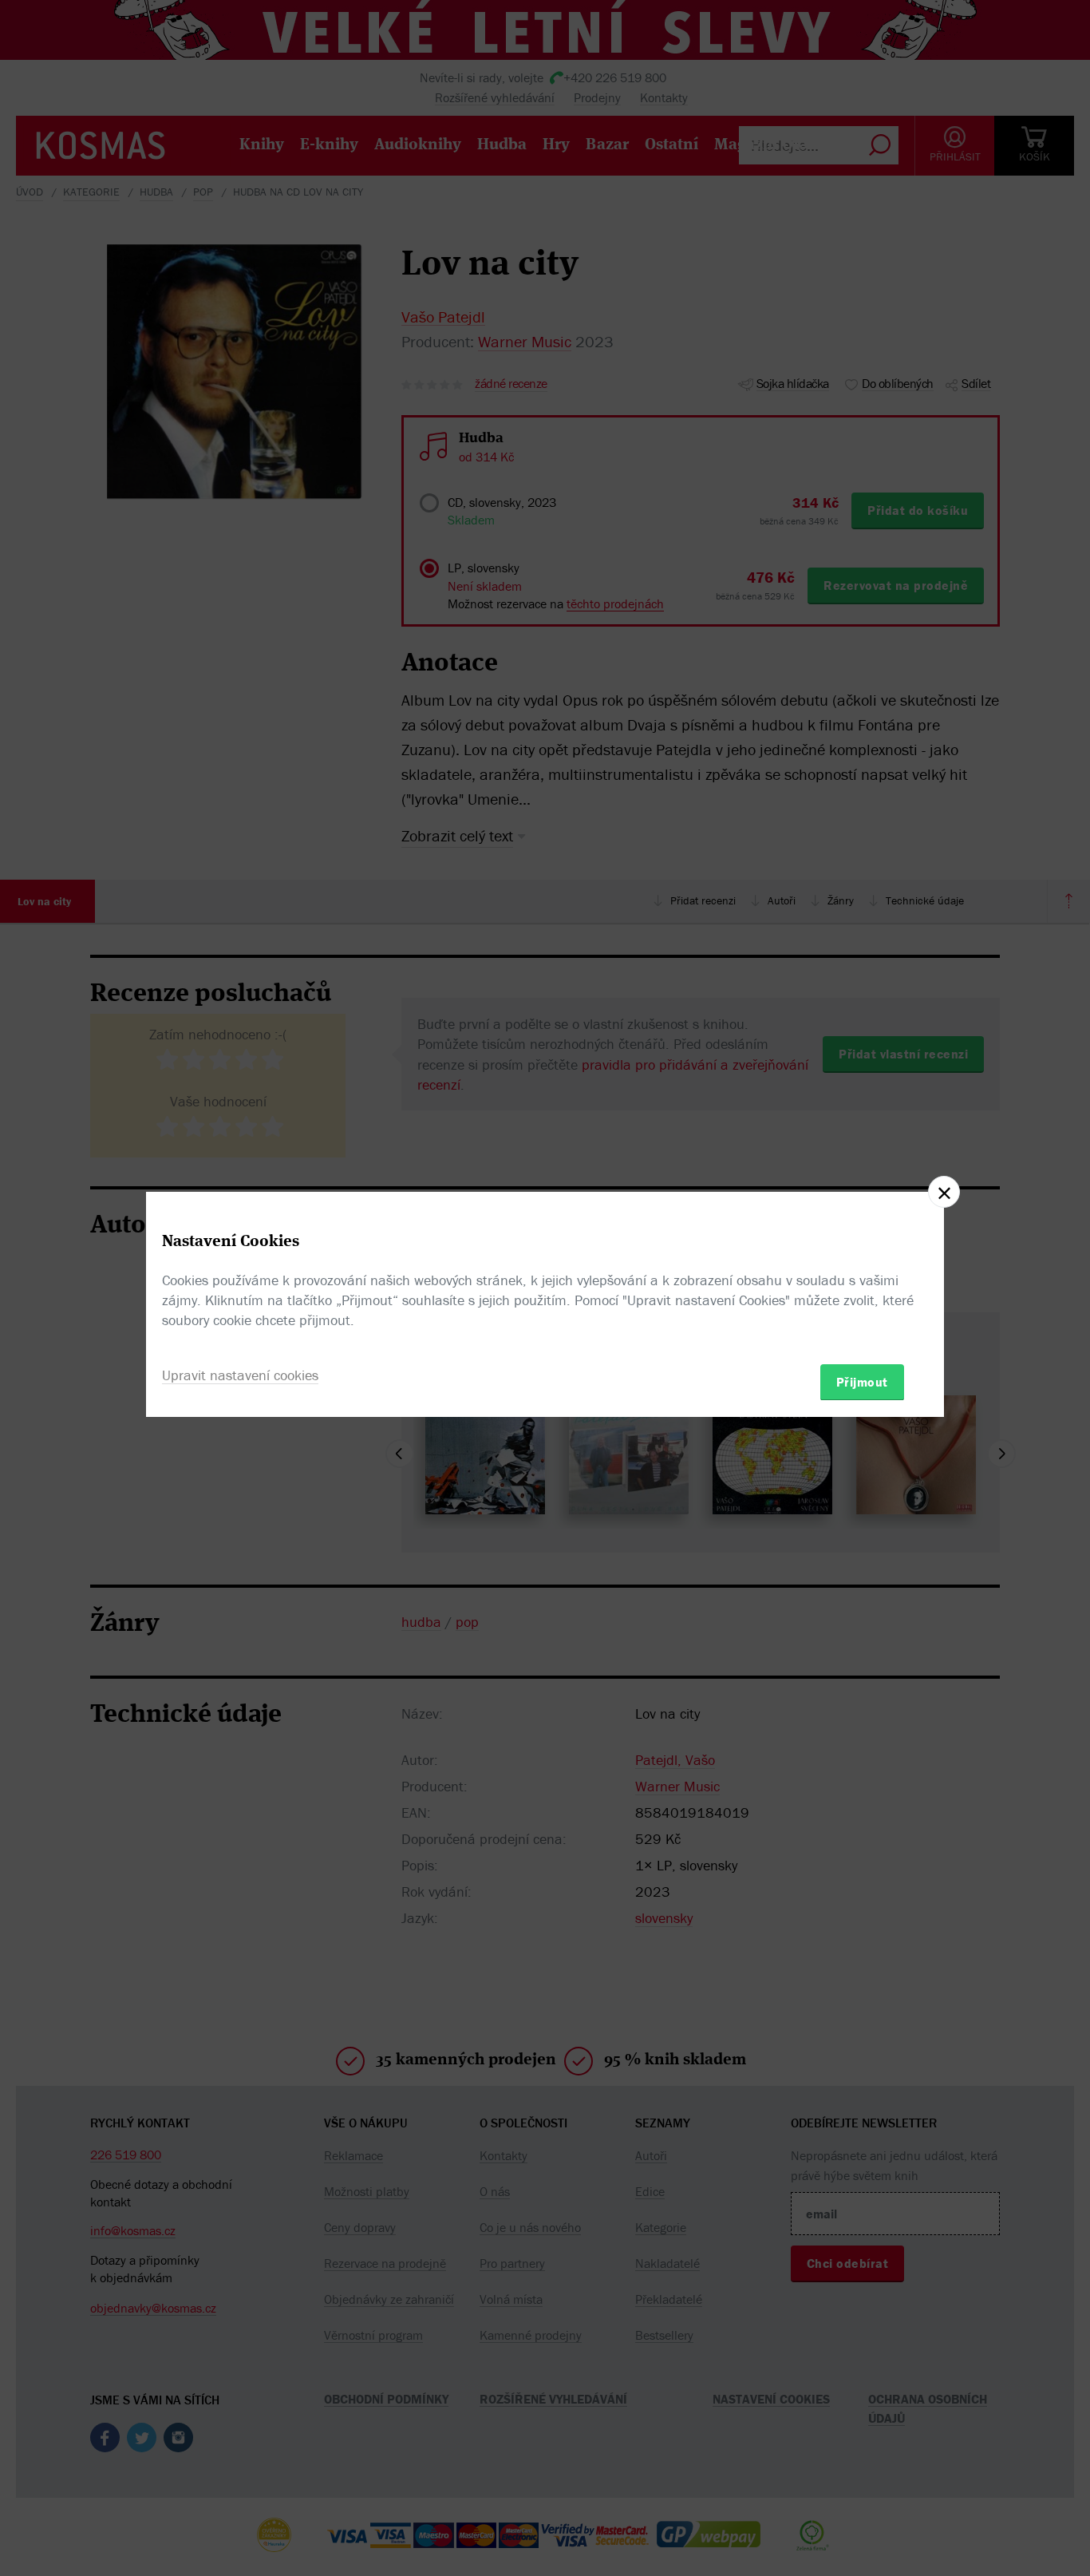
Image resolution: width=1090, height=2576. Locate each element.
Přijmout (862, 1381)
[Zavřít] (944, 1192)
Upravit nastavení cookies (240, 1374)
